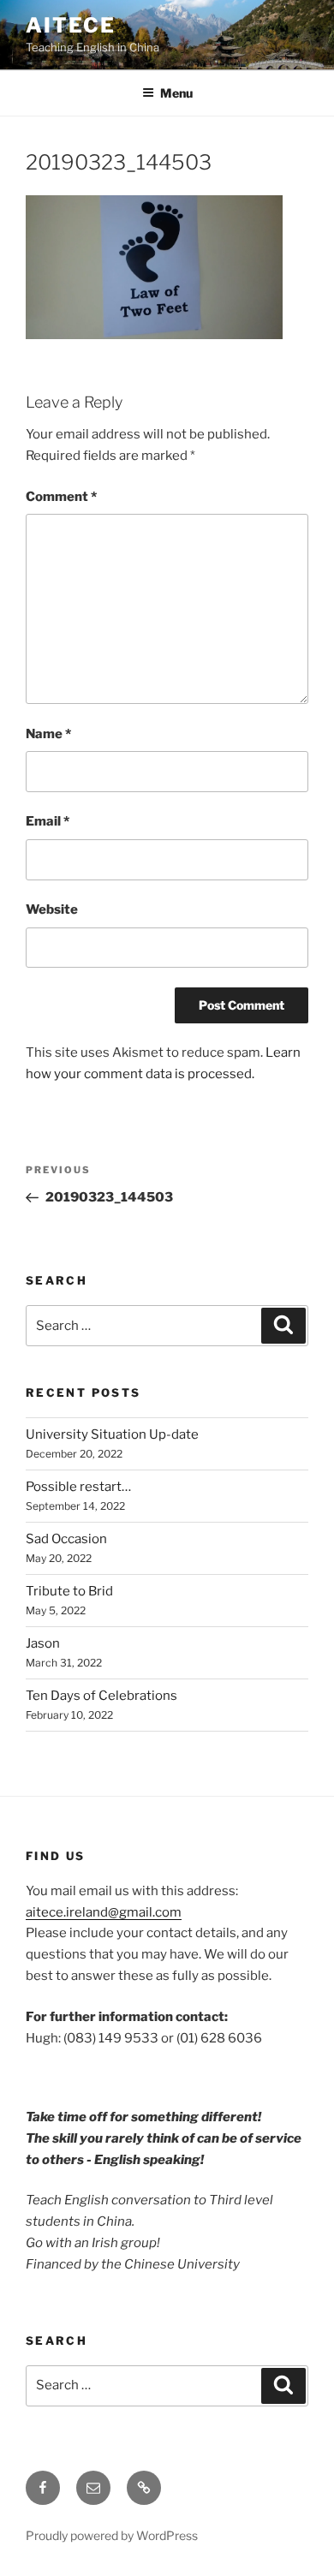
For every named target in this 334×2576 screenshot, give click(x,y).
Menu (176, 93)
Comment (61, 497)
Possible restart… (78, 1487)
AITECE (71, 25)
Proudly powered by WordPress (112, 2535)
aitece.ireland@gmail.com (104, 1912)
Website (52, 909)
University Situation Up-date (112, 1434)
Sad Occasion (66, 1539)
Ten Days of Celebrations (101, 1696)
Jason (43, 1643)
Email (48, 821)
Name (48, 734)
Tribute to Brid (69, 1591)
